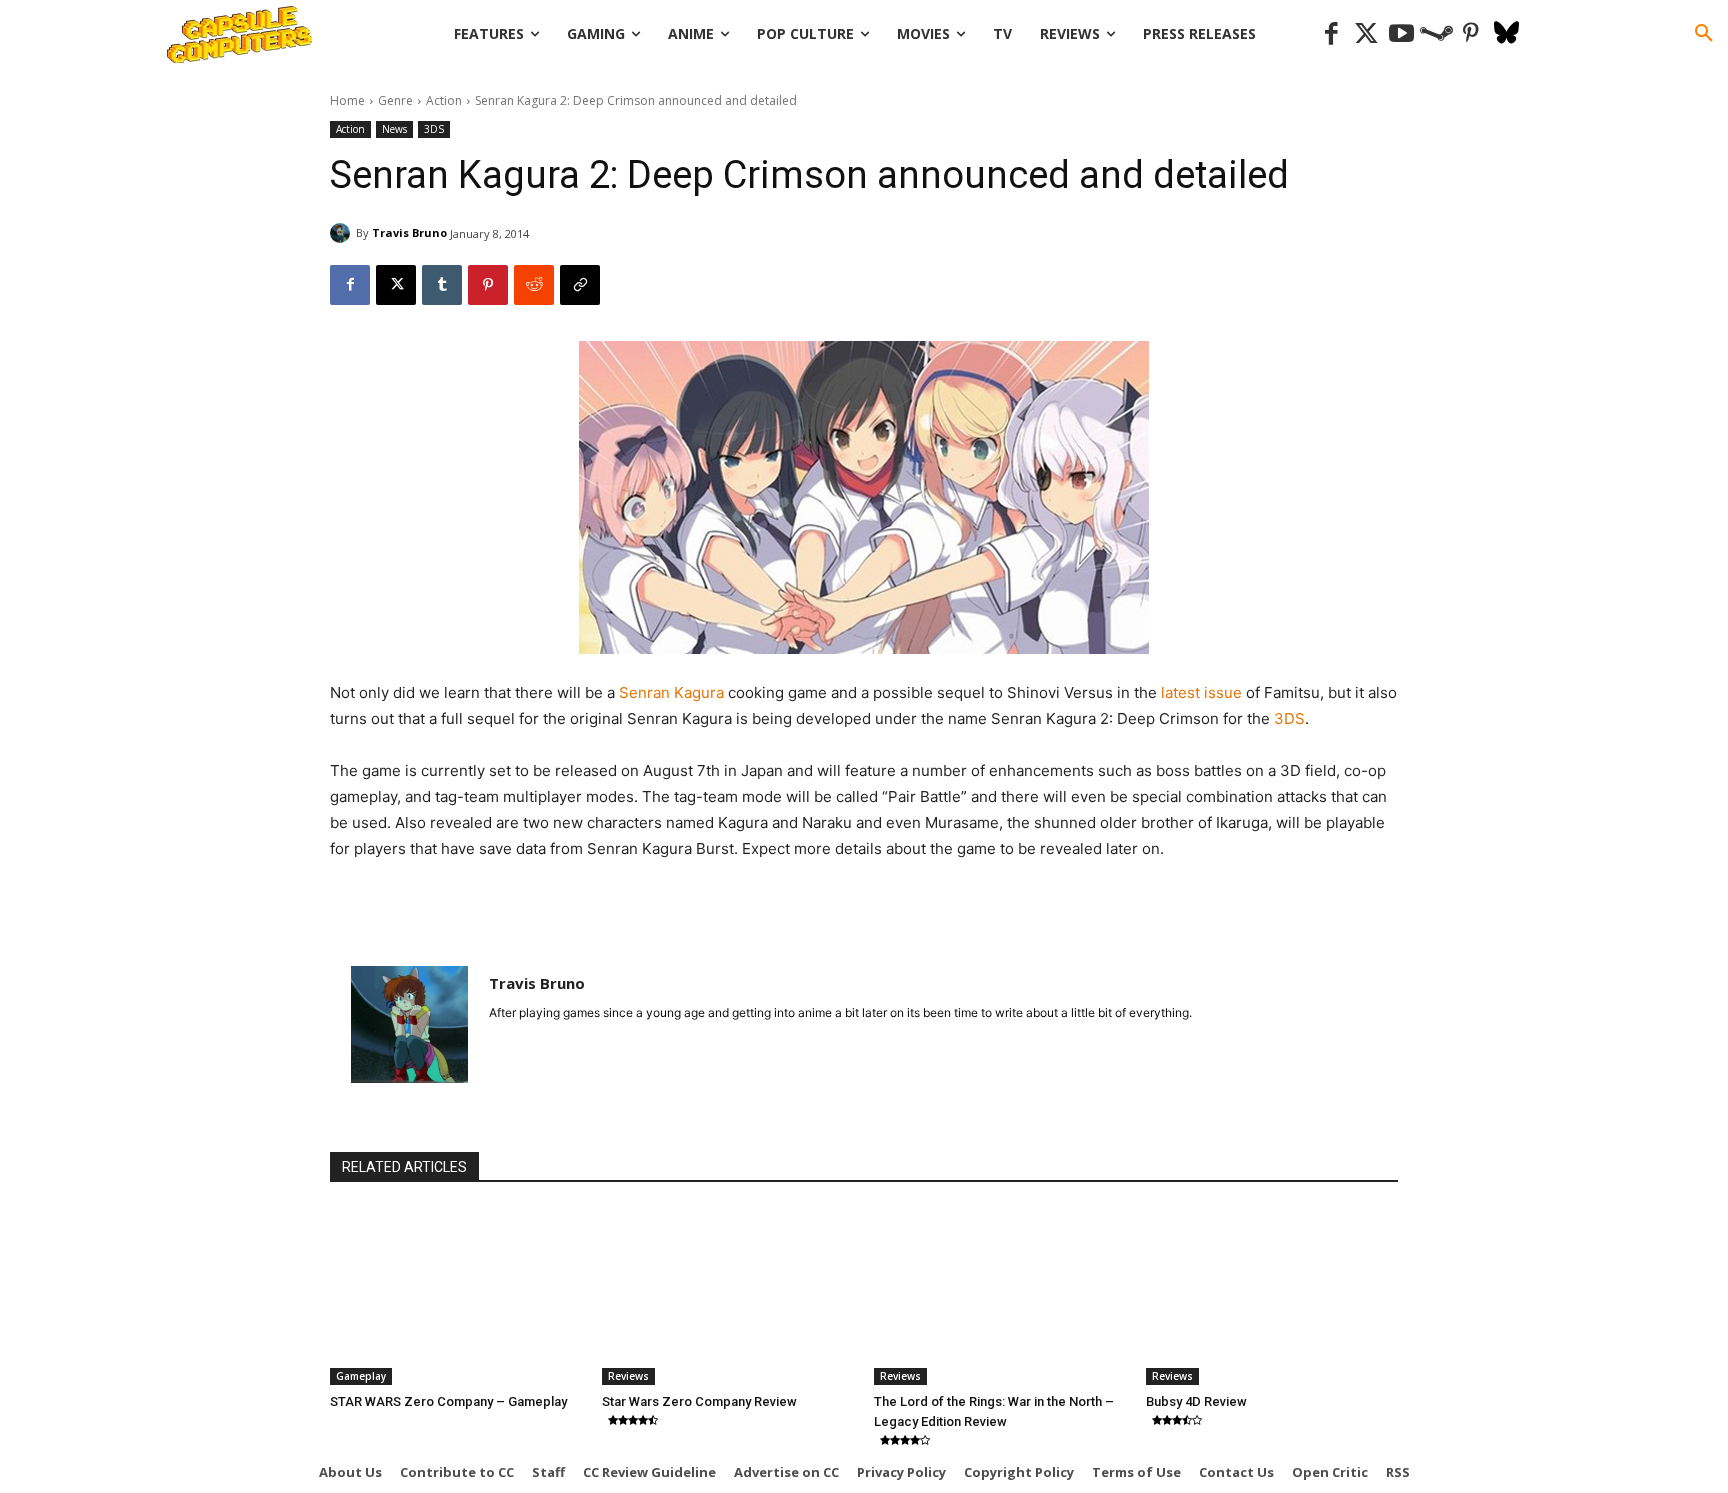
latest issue (1203, 692)
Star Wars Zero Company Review (699, 1401)
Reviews (628, 1376)
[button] (1704, 34)
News (394, 129)
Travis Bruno (409, 232)
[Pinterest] (1471, 34)
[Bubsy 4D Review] (1272, 1296)
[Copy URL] (580, 285)
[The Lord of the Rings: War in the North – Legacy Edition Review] (1000, 1296)
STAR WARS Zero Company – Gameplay (448, 1401)
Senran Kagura (671, 692)
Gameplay (361, 1376)
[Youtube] (1401, 34)
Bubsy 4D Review (1196, 1401)
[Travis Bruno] (343, 233)
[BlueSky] (1506, 34)
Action (444, 100)
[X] (396, 285)
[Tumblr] (442, 285)
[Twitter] (1366, 34)
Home (347, 100)
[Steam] (1436, 34)
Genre (395, 100)
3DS (434, 129)
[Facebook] (1331, 34)
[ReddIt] (534, 285)
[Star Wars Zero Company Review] (728, 1296)
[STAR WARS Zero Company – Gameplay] (456, 1296)
